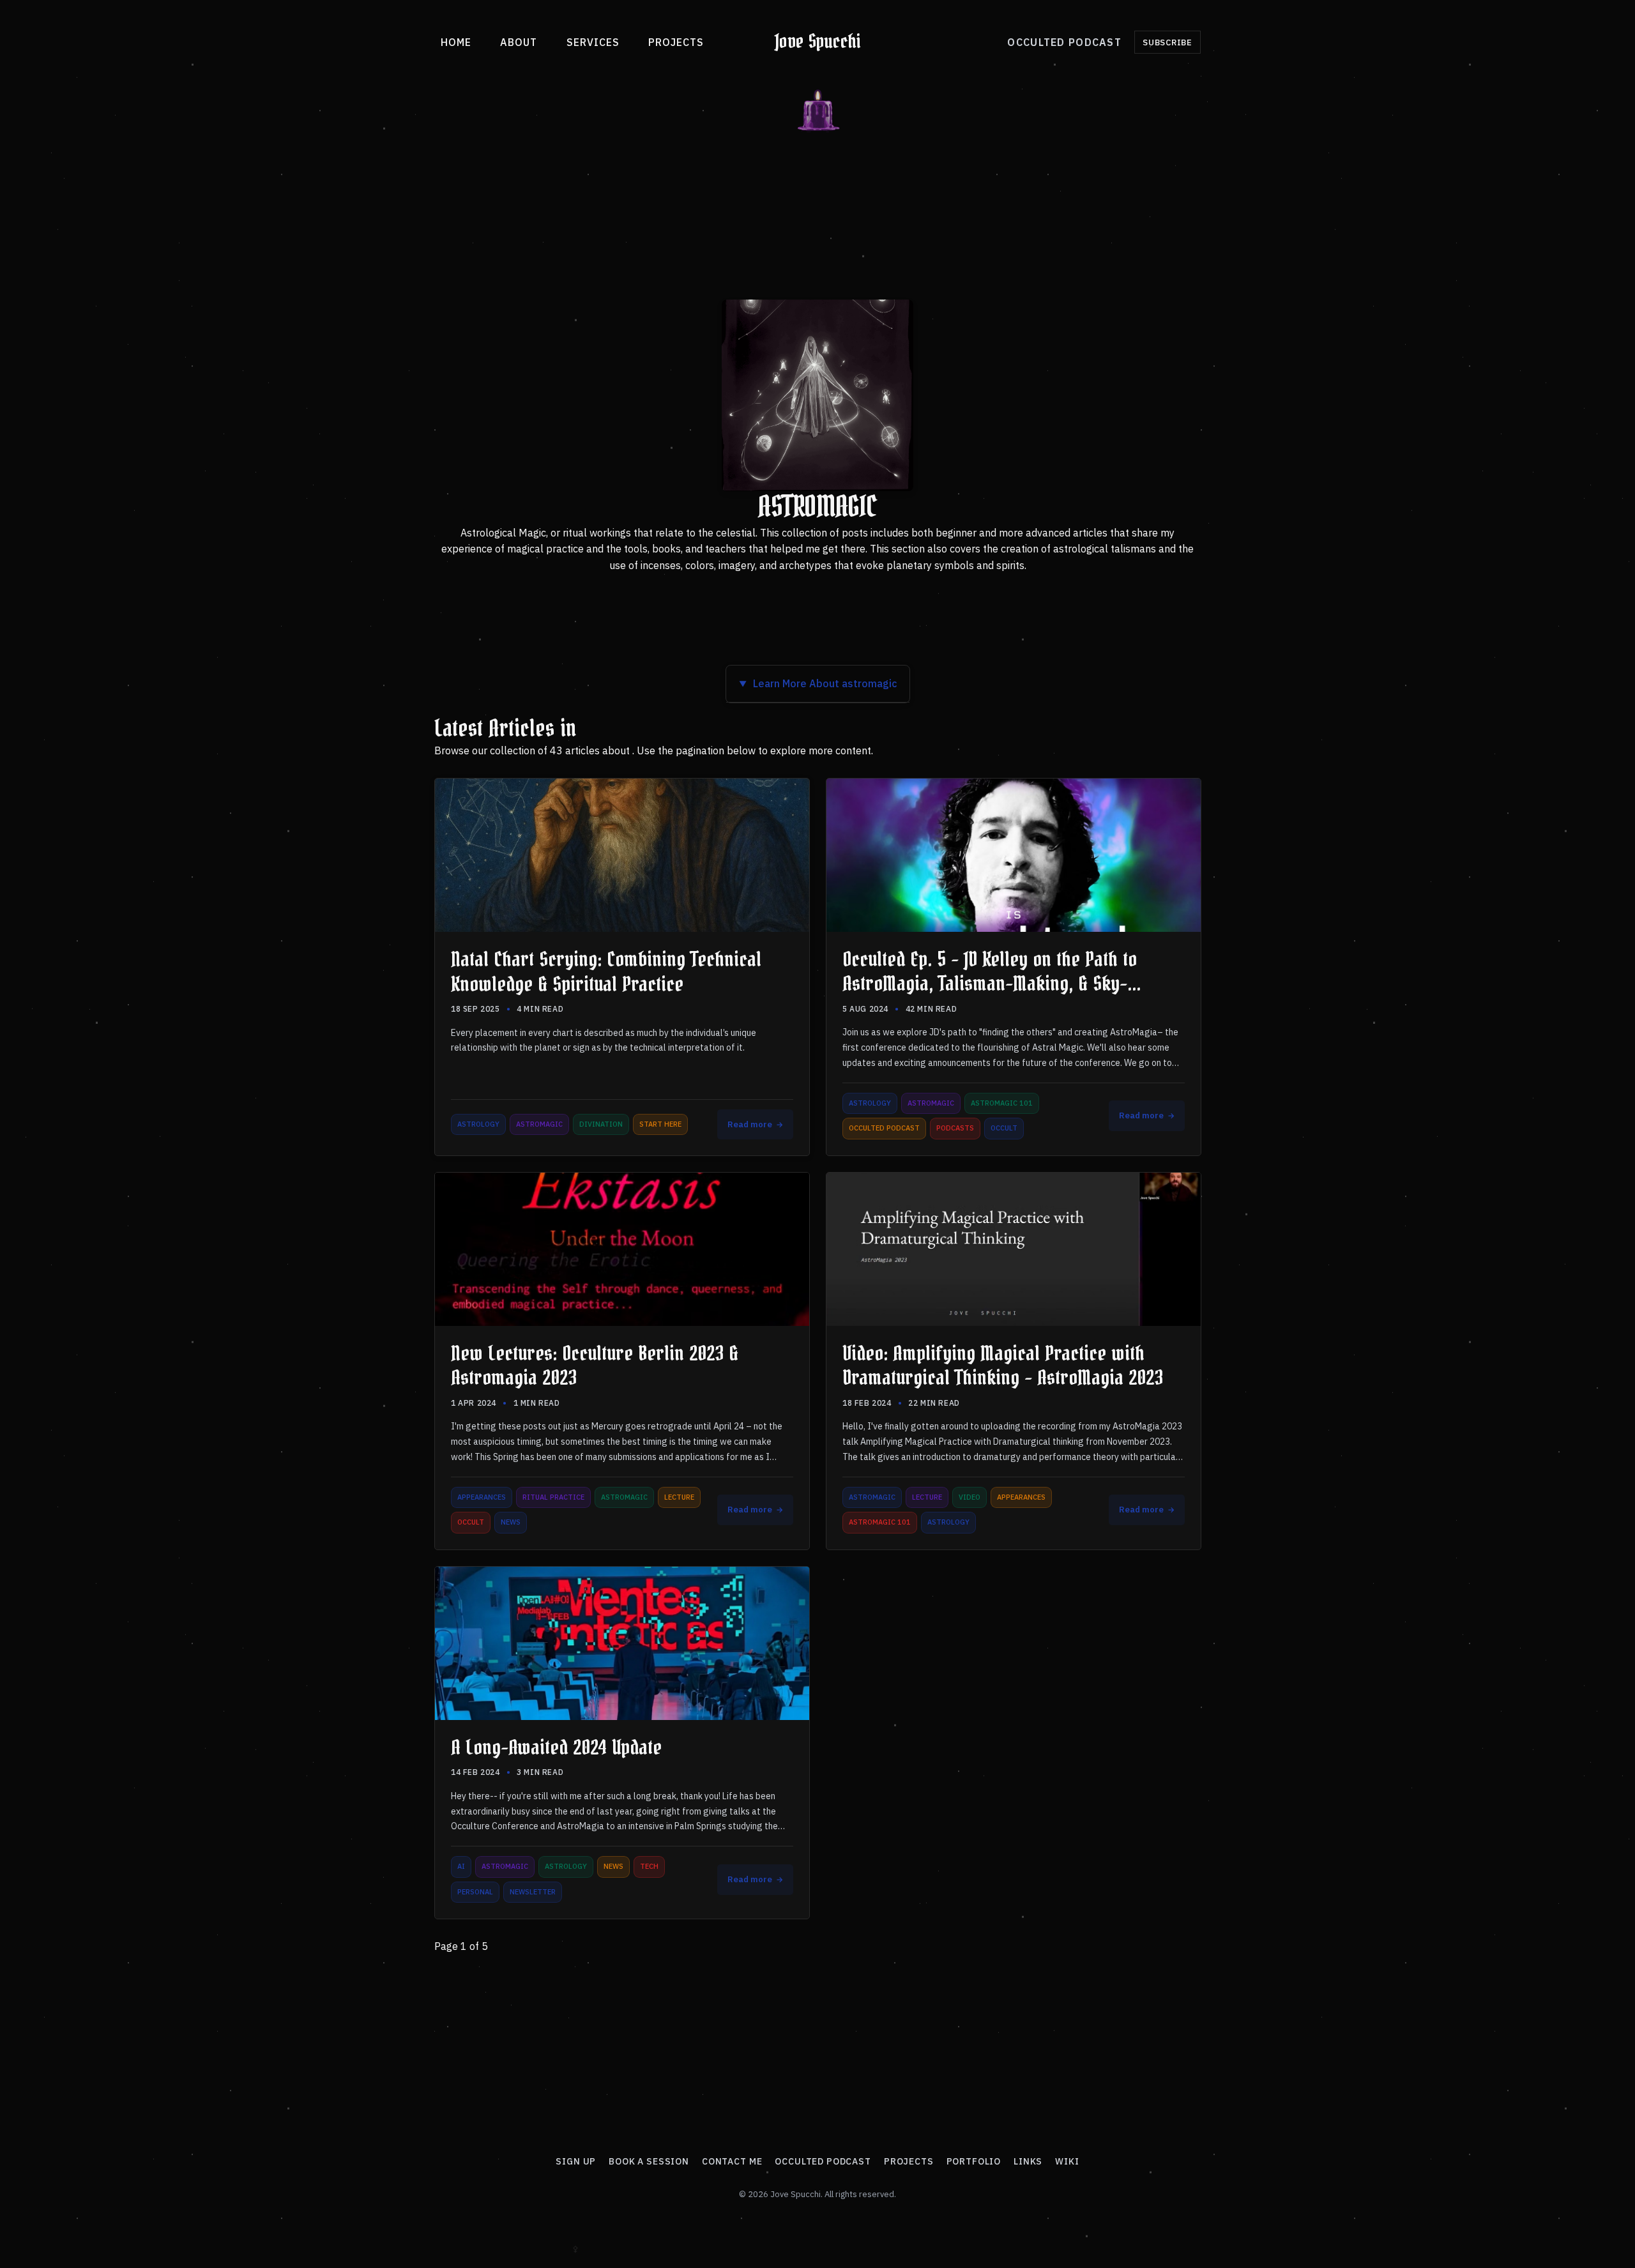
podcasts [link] (955, 1129)
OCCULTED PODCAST (1064, 42)
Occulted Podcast (823, 2161)
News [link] (511, 1522)
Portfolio (974, 2161)
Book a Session (649, 2161)
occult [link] (1004, 1129)
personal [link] (475, 1892)
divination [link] (601, 1124)
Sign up (576, 2161)
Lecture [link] (679, 1497)
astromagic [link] (539, 1124)
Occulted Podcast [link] (884, 1129)
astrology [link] (478, 1124)
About (519, 42)
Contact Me (732, 2161)
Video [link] (970, 1497)
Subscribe (1167, 42)
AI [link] (461, 1866)
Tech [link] (649, 1866)
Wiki (1067, 2161)
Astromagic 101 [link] (1002, 1103)
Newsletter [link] (533, 1892)
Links (1028, 2161)
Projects (676, 42)
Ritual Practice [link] (553, 1497)
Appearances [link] (482, 1497)
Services (593, 42)
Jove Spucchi (818, 42)
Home (456, 42)
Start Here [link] (660, 1124)
